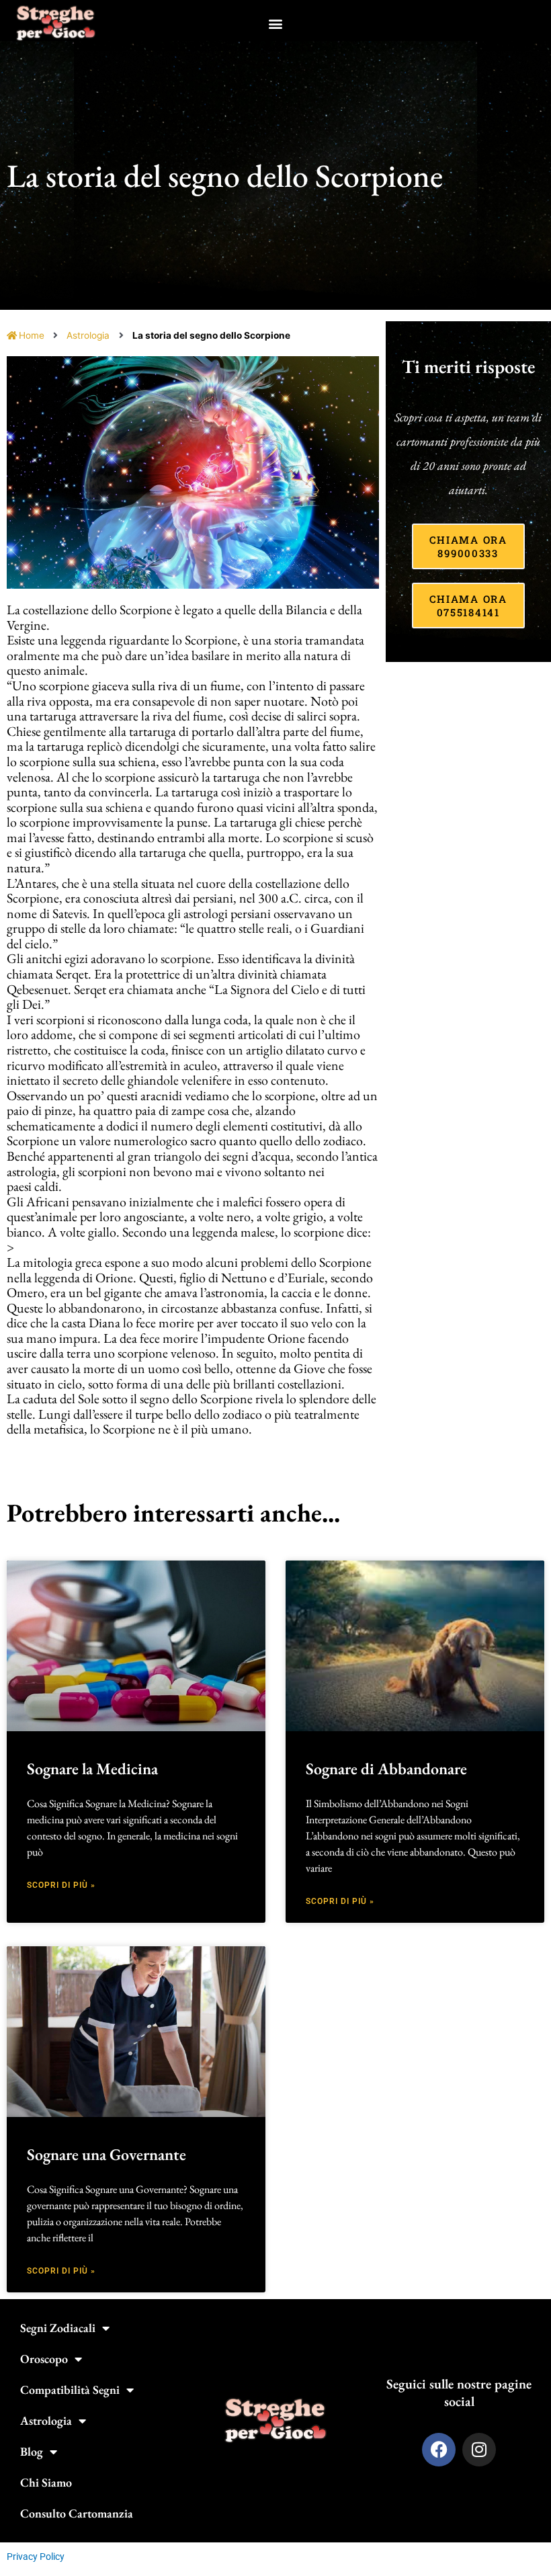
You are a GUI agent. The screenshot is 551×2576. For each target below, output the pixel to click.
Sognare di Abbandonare (386, 1769)
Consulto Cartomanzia (77, 2513)
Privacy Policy (36, 2557)
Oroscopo (44, 2359)
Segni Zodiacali (58, 2328)
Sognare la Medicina (92, 1769)
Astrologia (88, 335)
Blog (32, 2451)
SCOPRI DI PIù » (61, 1885)
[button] (276, 23)
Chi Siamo (46, 2482)
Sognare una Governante (107, 2154)
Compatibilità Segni (70, 2390)
